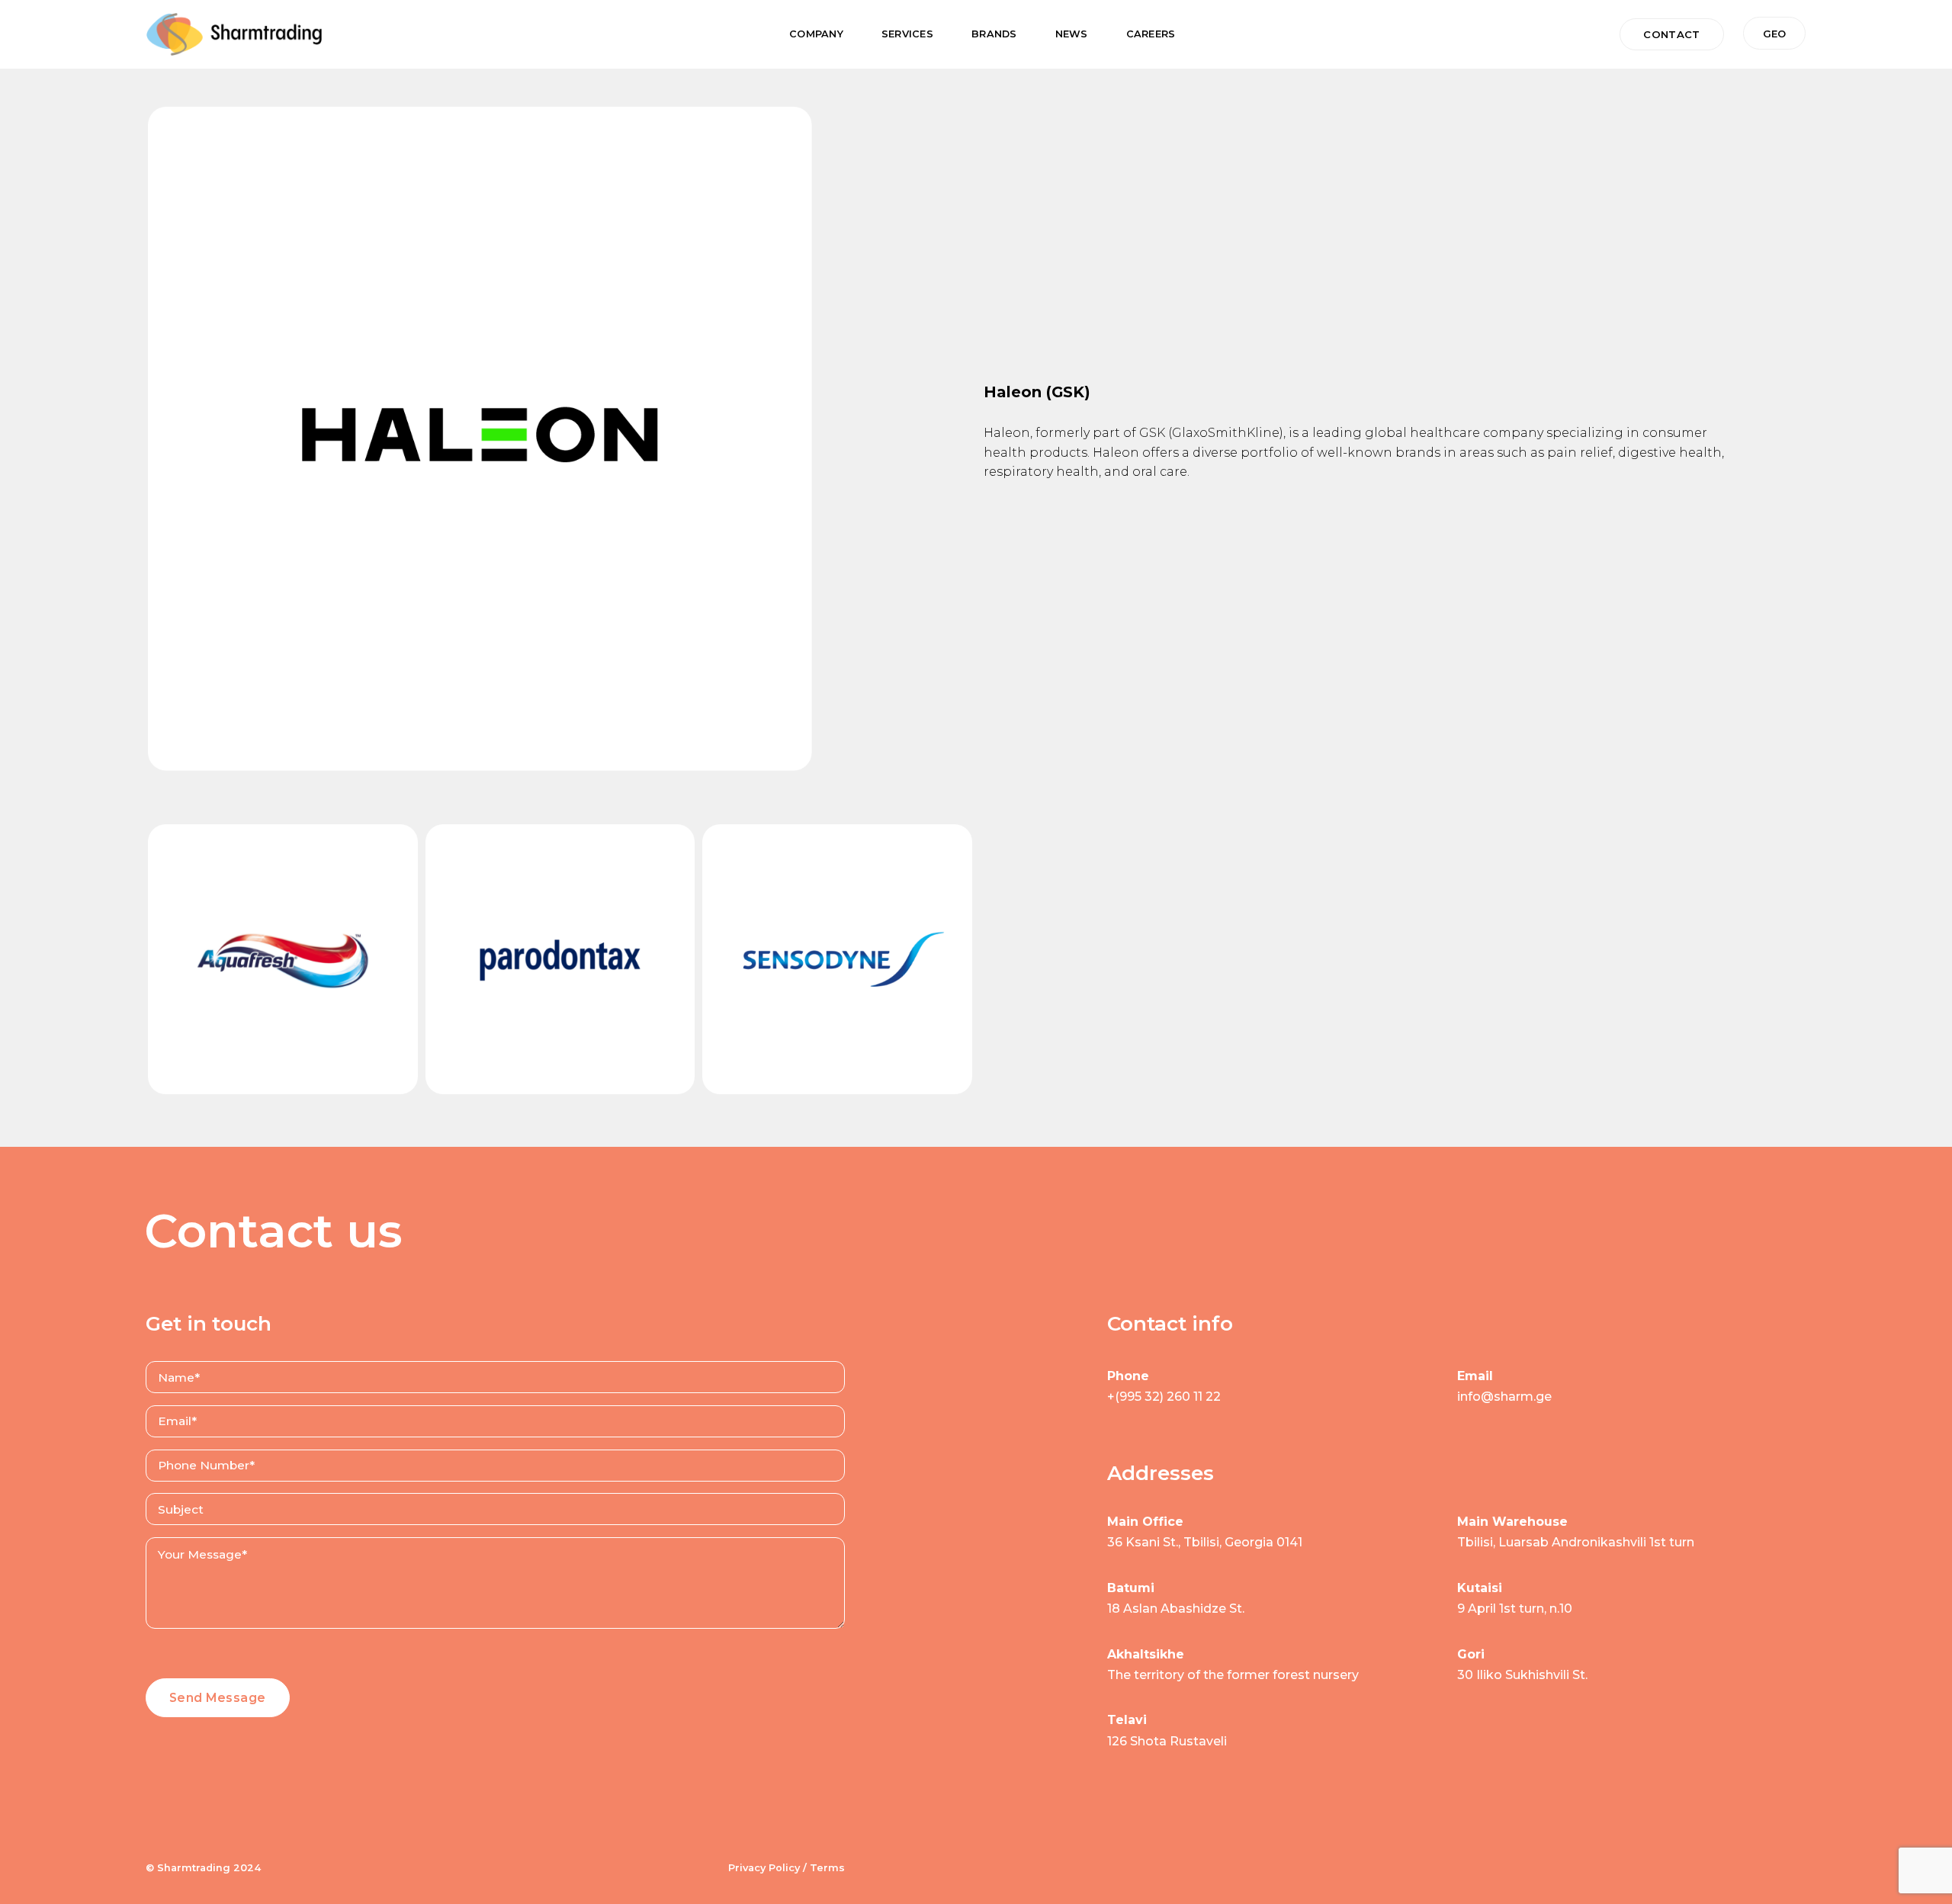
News (1072, 34)
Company (816, 34)
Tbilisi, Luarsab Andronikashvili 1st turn (1576, 1542)
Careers (1151, 34)
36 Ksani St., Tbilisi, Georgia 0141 (1205, 1542)
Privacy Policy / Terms (787, 1868)
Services (907, 34)
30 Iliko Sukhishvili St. (1522, 1675)
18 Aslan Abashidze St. (1176, 1609)
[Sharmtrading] (234, 34)
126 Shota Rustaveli (1167, 1741)
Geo (1774, 34)
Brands (994, 34)
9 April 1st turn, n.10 (1515, 1609)
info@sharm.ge (1504, 1397)
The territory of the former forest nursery (1233, 1675)
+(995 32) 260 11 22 (1164, 1397)
